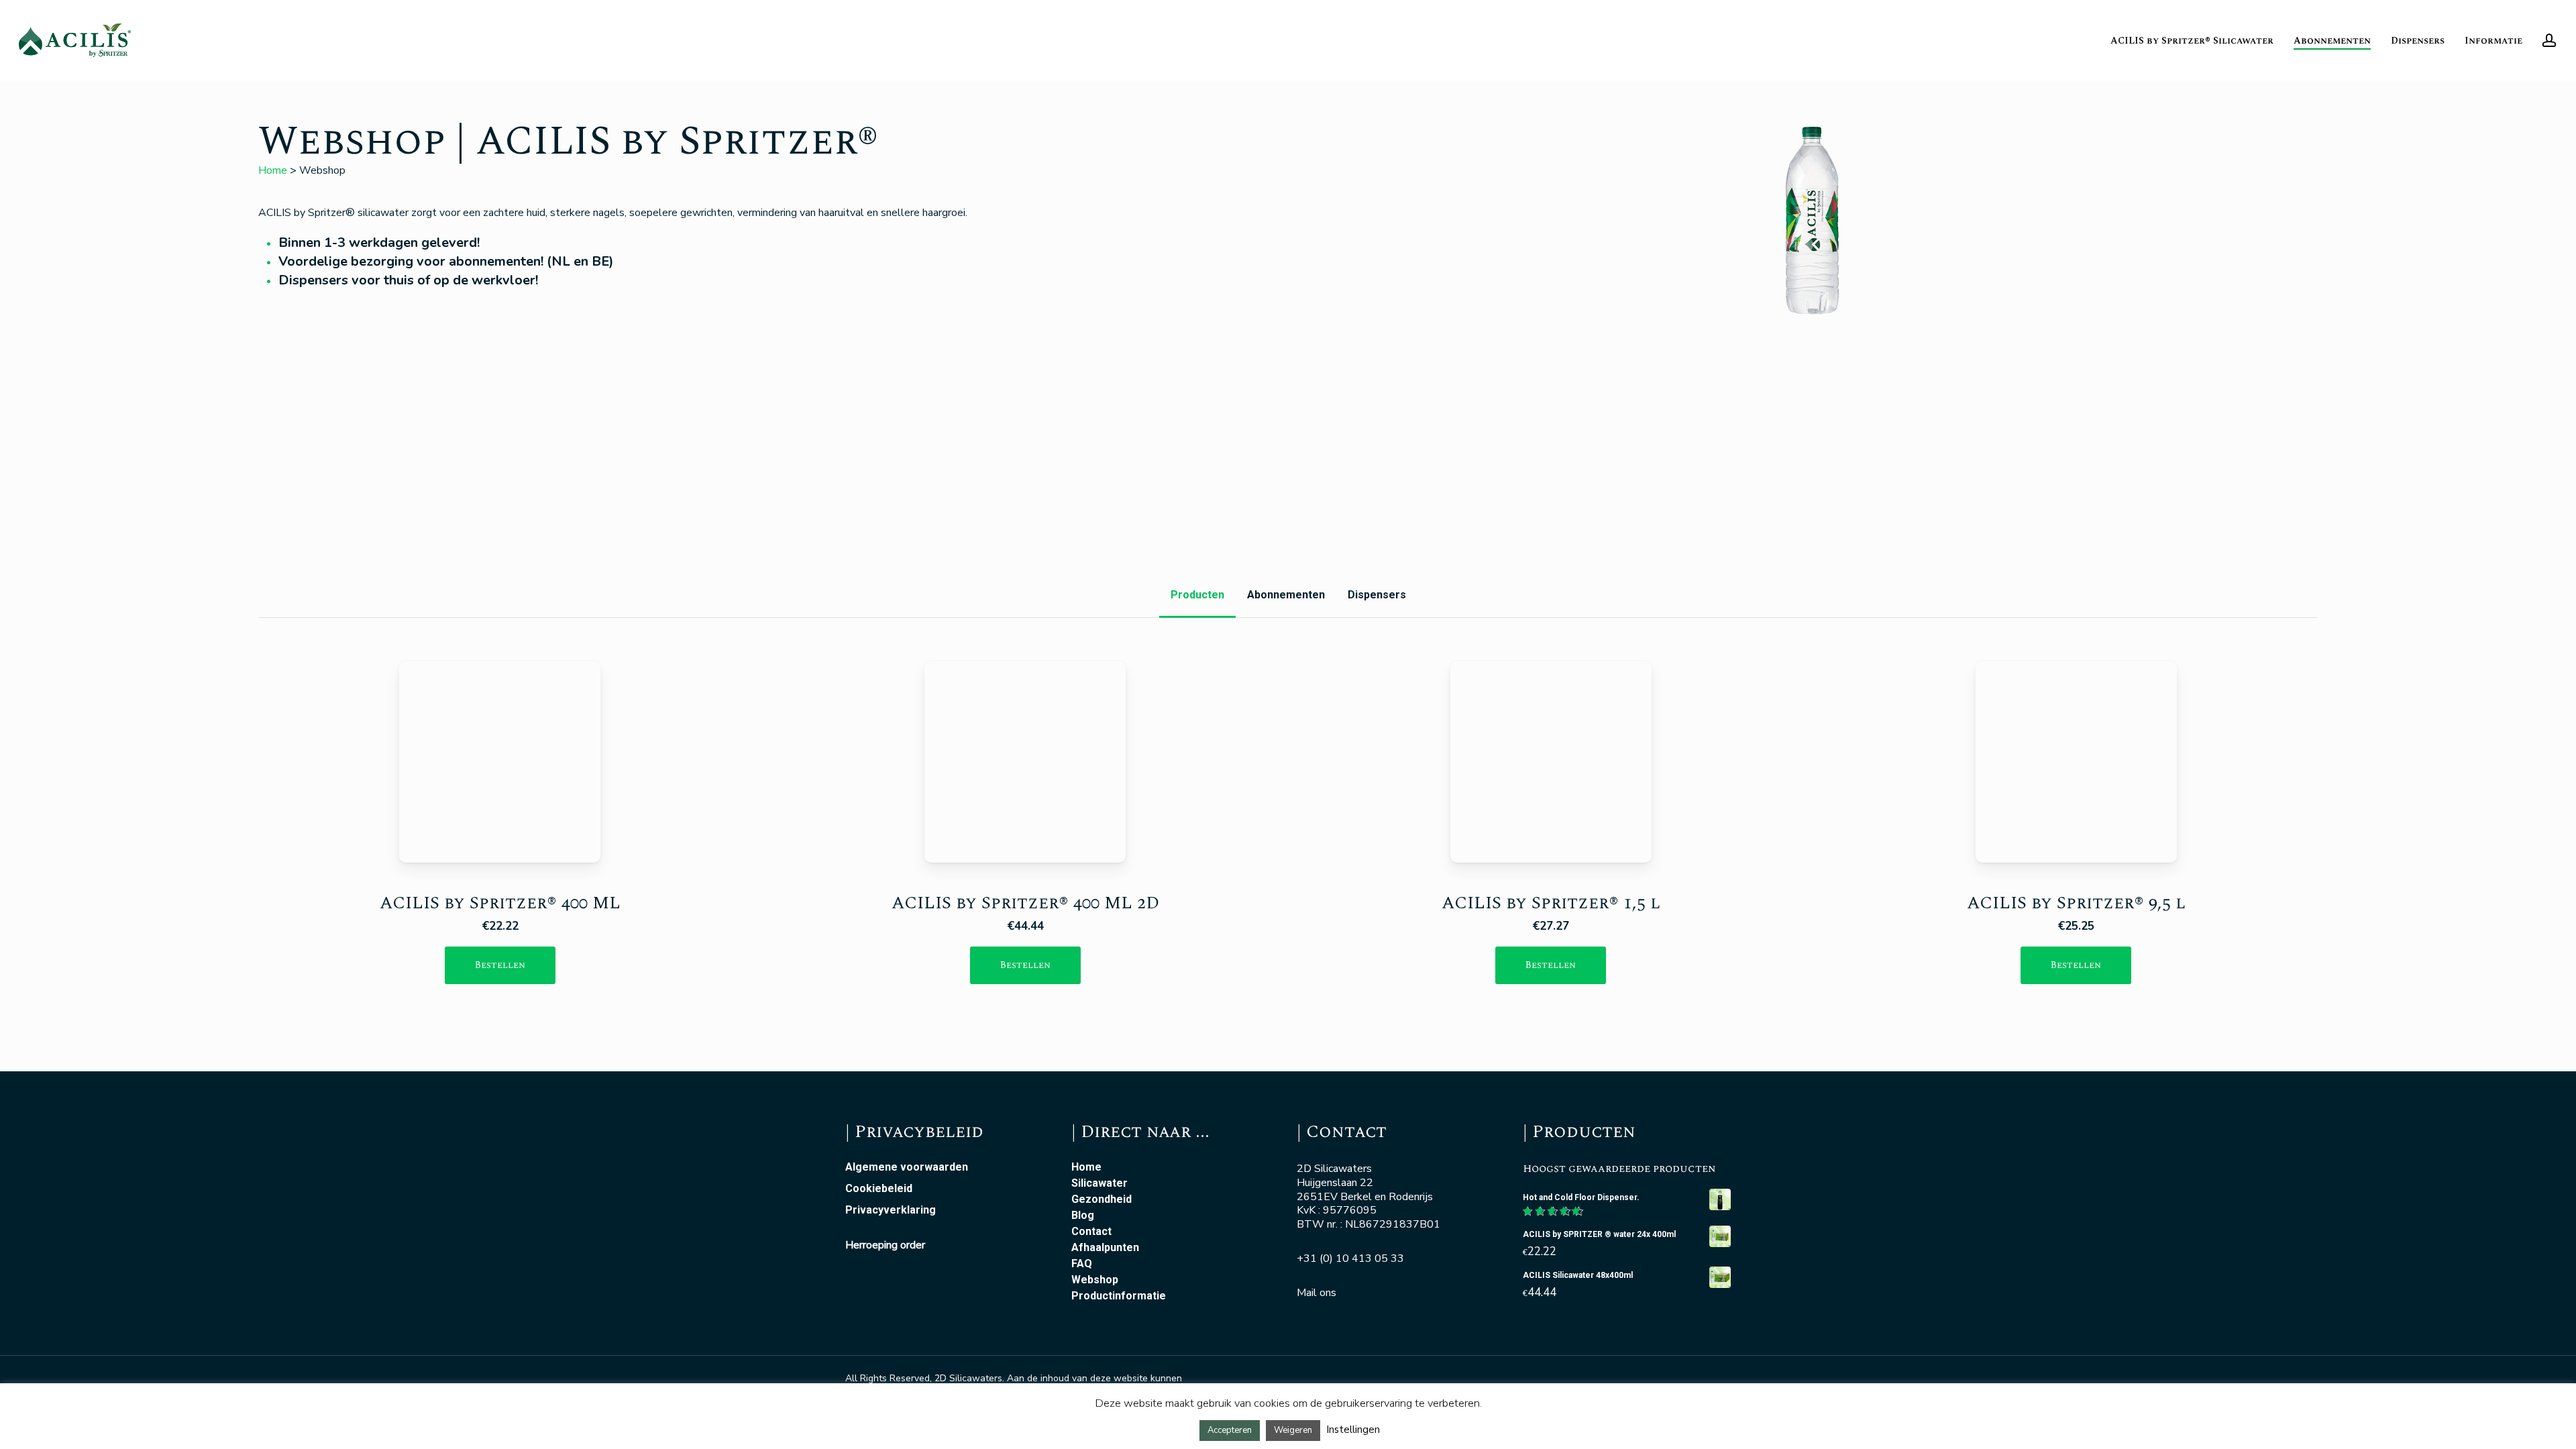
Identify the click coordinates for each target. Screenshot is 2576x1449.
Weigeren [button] (1293, 1430)
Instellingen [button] (1353, 1430)
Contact (1091, 1232)
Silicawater (1099, 1183)
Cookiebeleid (879, 1189)
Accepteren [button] (1230, 1430)
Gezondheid (1102, 1199)
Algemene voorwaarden (907, 1167)
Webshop (1095, 1280)
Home (273, 170)
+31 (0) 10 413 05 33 (1350, 1258)
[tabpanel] (1288, 836)
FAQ (1082, 1264)
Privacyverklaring (891, 1210)
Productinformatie (1119, 1296)
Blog (1083, 1216)
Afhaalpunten (1105, 1248)
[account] (2549, 41)
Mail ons (1317, 1293)
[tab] (1197, 595)
